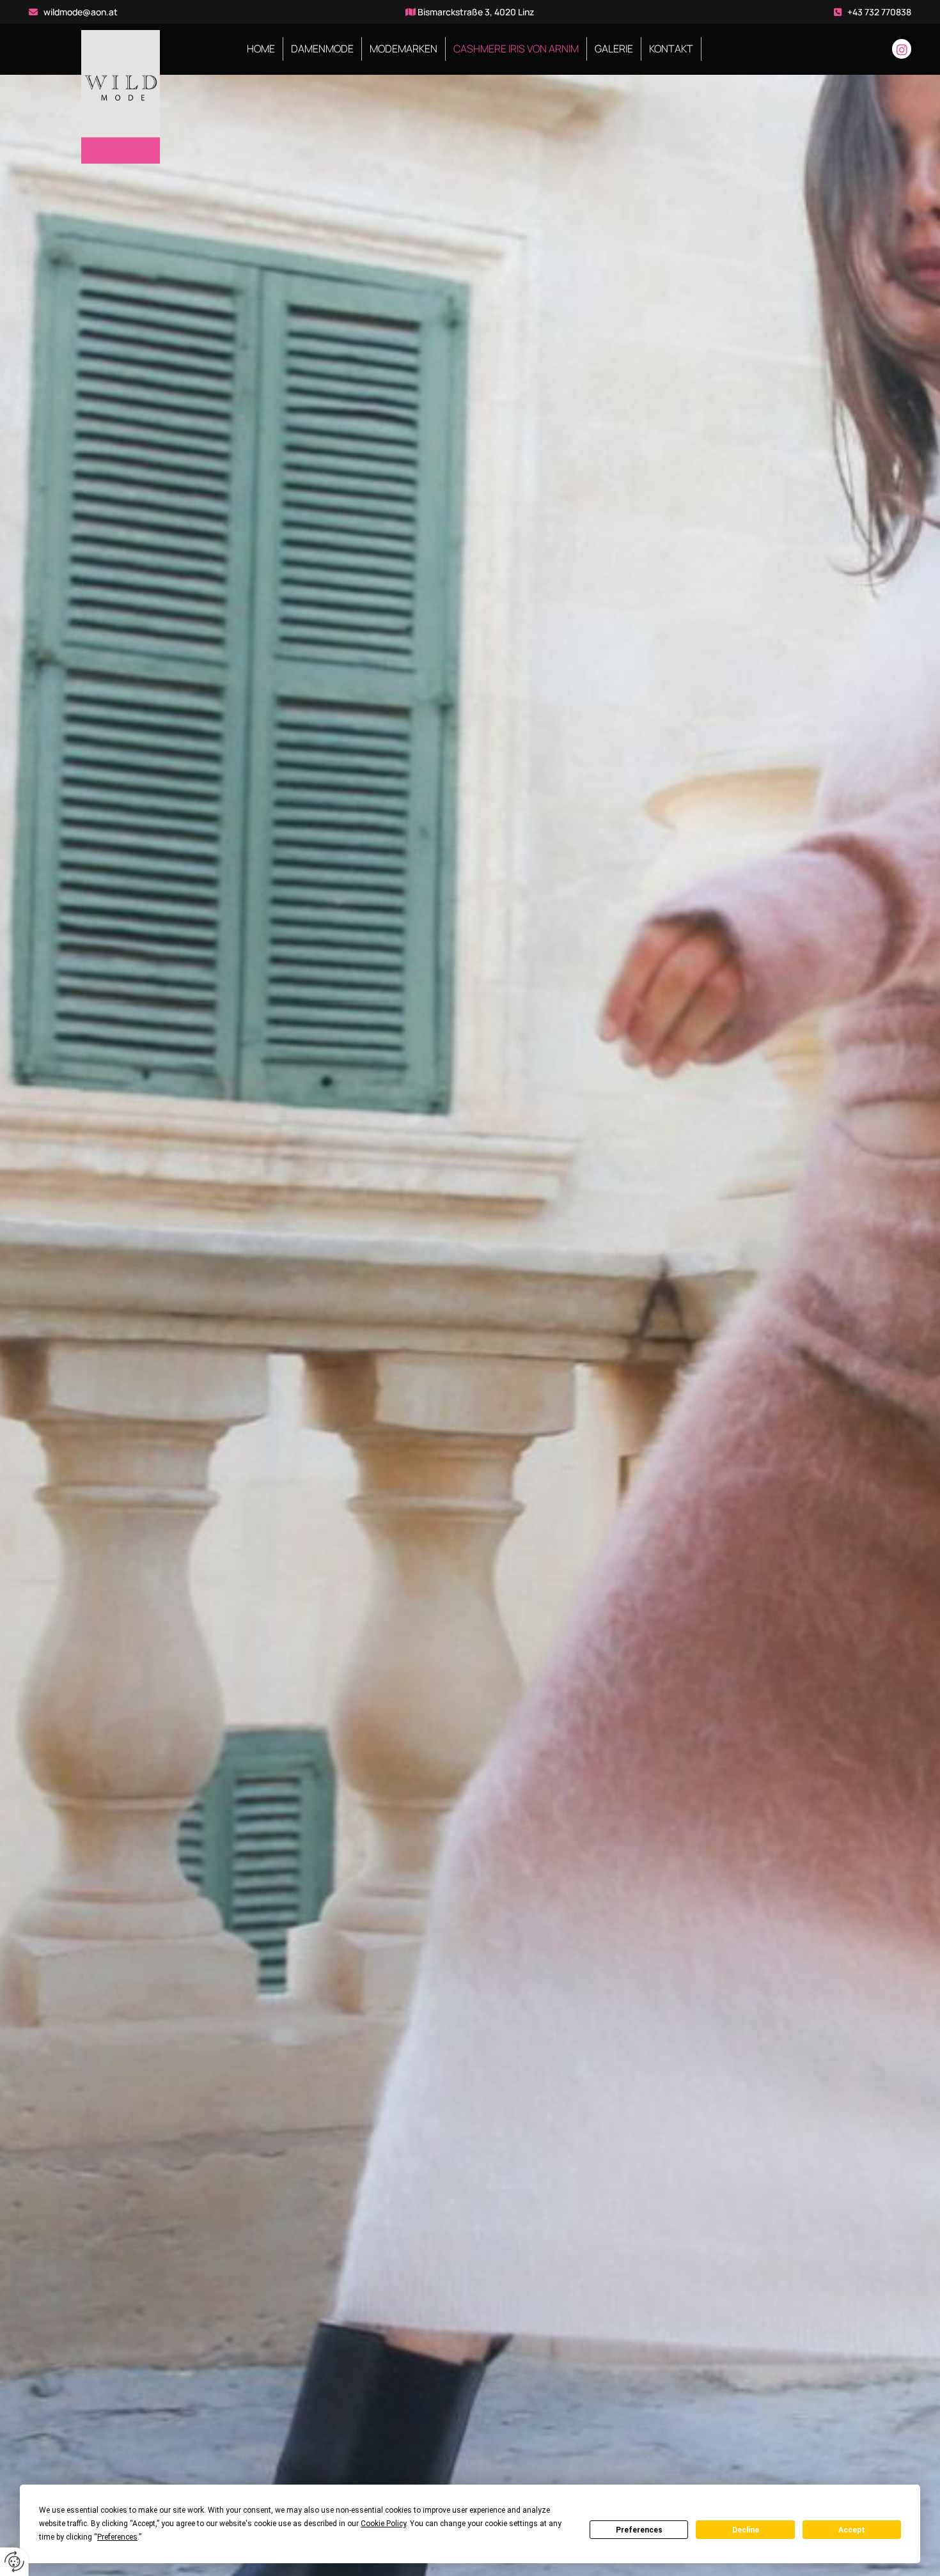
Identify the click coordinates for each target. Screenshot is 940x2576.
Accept (852, 2530)
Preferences (639, 2530)
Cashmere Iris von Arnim (516, 49)
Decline (746, 2530)
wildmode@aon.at (81, 12)
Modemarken (403, 49)
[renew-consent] (14, 2562)
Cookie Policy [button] (383, 2524)
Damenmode (322, 49)
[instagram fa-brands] (902, 49)
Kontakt (671, 49)
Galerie (614, 49)
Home (261, 49)
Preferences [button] (117, 2537)
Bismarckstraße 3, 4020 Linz (476, 12)
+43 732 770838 (879, 12)
